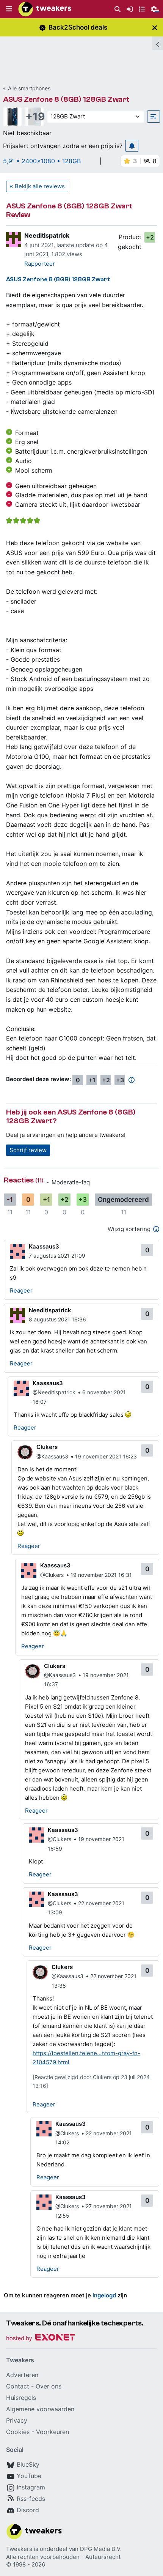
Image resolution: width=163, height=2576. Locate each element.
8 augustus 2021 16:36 (57, 1319)
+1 (92, 1080)
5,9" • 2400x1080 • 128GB (42, 161)
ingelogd (104, 2295)
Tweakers (19, 2549)
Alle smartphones (29, 88)
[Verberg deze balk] (155, 28)
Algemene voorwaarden (40, 2409)
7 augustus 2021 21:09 (57, 1256)
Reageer (21, 1290)
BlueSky (28, 2464)
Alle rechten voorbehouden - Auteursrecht (63, 2557)
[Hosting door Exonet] (41, 2339)
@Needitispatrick (54, 1392)
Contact (18, 2386)
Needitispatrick (47, 235)
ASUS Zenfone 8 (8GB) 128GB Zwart (66, 99)
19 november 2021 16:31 (101, 1575)
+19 (34, 117)
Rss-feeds (31, 2499)
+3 (120, 1080)
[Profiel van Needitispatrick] (14, 240)
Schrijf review (28, 1150)
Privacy (17, 2420)
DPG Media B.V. (101, 2549)
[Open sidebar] (158, 43)
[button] (9, 9)
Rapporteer (40, 264)
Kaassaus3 (44, 1246)
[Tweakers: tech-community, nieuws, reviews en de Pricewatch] (45, 9)
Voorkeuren (53, 2432)
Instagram (31, 2487)
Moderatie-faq (71, 1182)
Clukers (47, 1447)
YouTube (29, 2476)
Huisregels (21, 2398)
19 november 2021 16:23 (106, 1456)
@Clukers (52, 1575)
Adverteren (22, 2375)
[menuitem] (118, 9)
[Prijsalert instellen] (132, 146)
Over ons (49, 2386)
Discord (28, 2510)
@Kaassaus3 (52, 1456)
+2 (150, 237)
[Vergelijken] (154, 117)
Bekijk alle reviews (40, 186)
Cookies (18, 2432)
